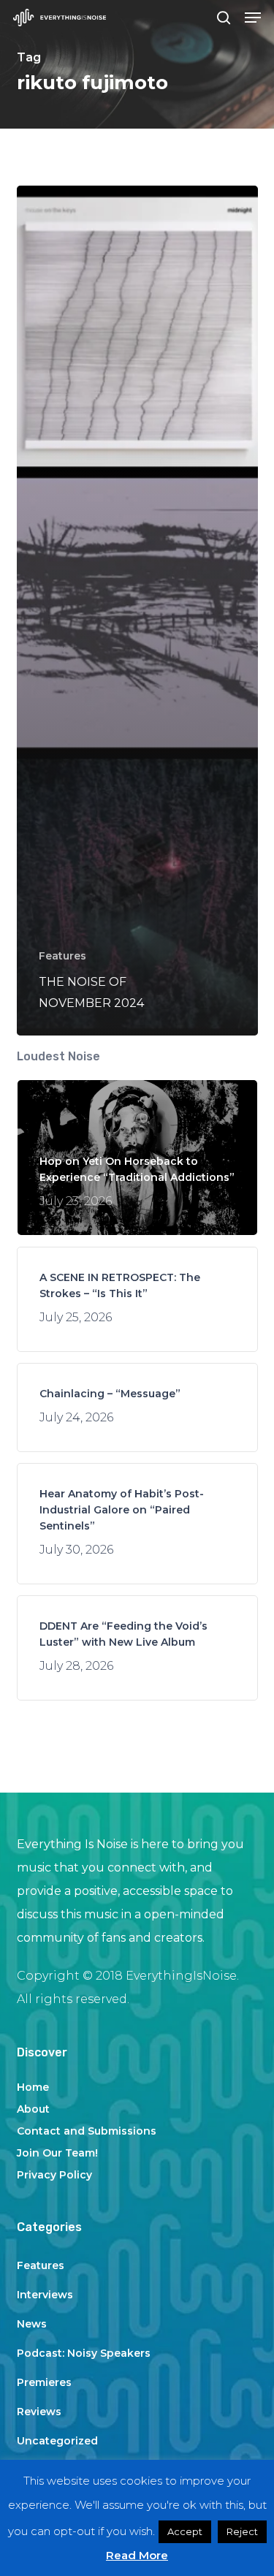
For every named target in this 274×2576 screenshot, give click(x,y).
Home (33, 2087)
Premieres (44, 2382)
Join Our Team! (57, 2153)
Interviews (45, 2295)
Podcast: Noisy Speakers (84, 2353)
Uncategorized (57, 2441)
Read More (137, 2555)
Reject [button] (242, 2531)
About (33, 2109)
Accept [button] (185, 2531)
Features (62, 956)
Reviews (39, 2412)
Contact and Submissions (87, 2131)
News (32, 2324)
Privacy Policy (54, 2175)
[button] (253, 18)
